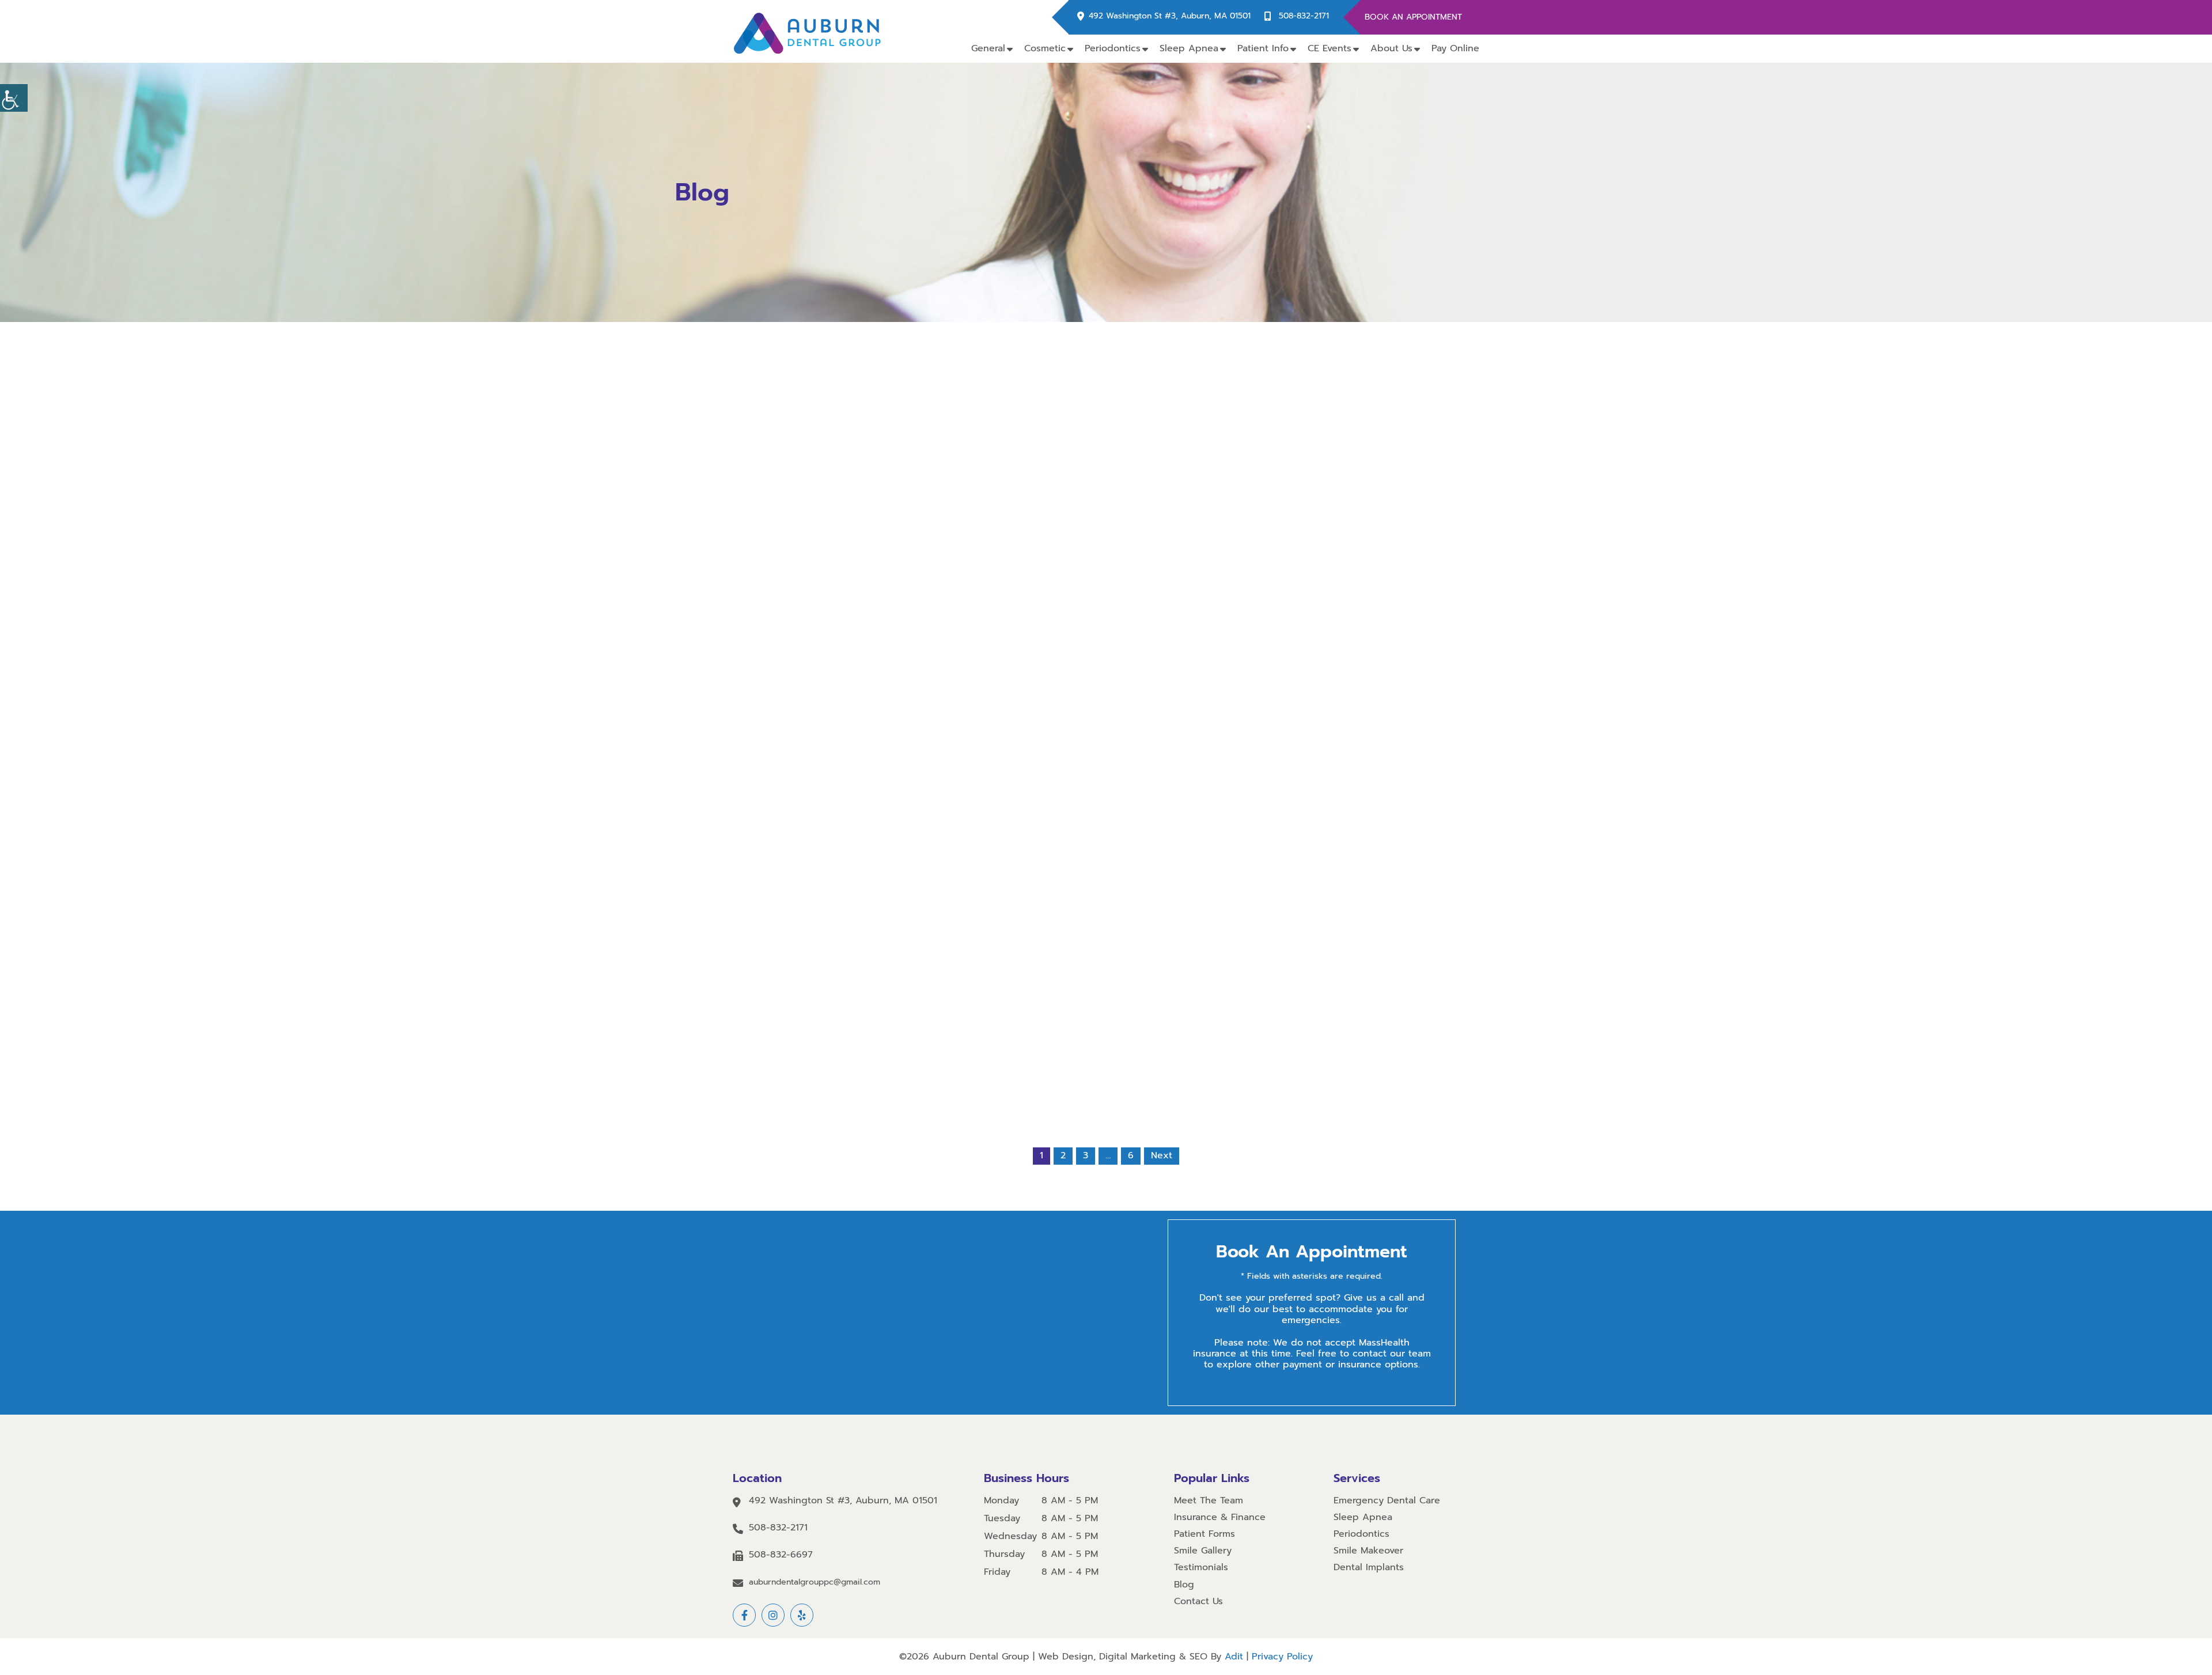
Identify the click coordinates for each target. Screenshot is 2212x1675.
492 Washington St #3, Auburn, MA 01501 (1170, 16)
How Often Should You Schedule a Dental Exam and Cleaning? (954, 903)
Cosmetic (1045, 48)
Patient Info (1263, 48)
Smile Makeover (1368, 1551)
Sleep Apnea (1189, 48)
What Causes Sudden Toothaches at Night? (1106, 669)
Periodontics (1113, 48)
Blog (1184, 1585)
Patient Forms (1205, 1534)
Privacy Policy (1282, 1657)
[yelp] (802, 1615)
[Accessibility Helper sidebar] (14, 98)
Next (1162, 1155)
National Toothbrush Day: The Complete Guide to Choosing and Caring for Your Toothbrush (1258, 673)
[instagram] (773, 1615)
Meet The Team (1209, 1501)
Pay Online (1455, 48)
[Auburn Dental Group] (808, 31)
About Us (1391, 48)
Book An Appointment (1413, 17)
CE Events (1330, 48)
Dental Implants (1369, 1568)
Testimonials (1201, 1568)
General (988, 48)
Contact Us (1198, 1602)
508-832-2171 (1304, 16)
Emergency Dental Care (1387, 1501)
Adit (1234, 1657)
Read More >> (954, 728)
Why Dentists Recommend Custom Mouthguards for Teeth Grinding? (1258, 903)
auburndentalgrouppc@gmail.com (815, 1583)
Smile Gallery (1203, 1551)
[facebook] (744, 1615)
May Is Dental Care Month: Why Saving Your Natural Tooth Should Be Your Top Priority (1106, 907)
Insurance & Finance (1220, 1517)
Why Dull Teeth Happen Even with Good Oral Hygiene (954, 669)
